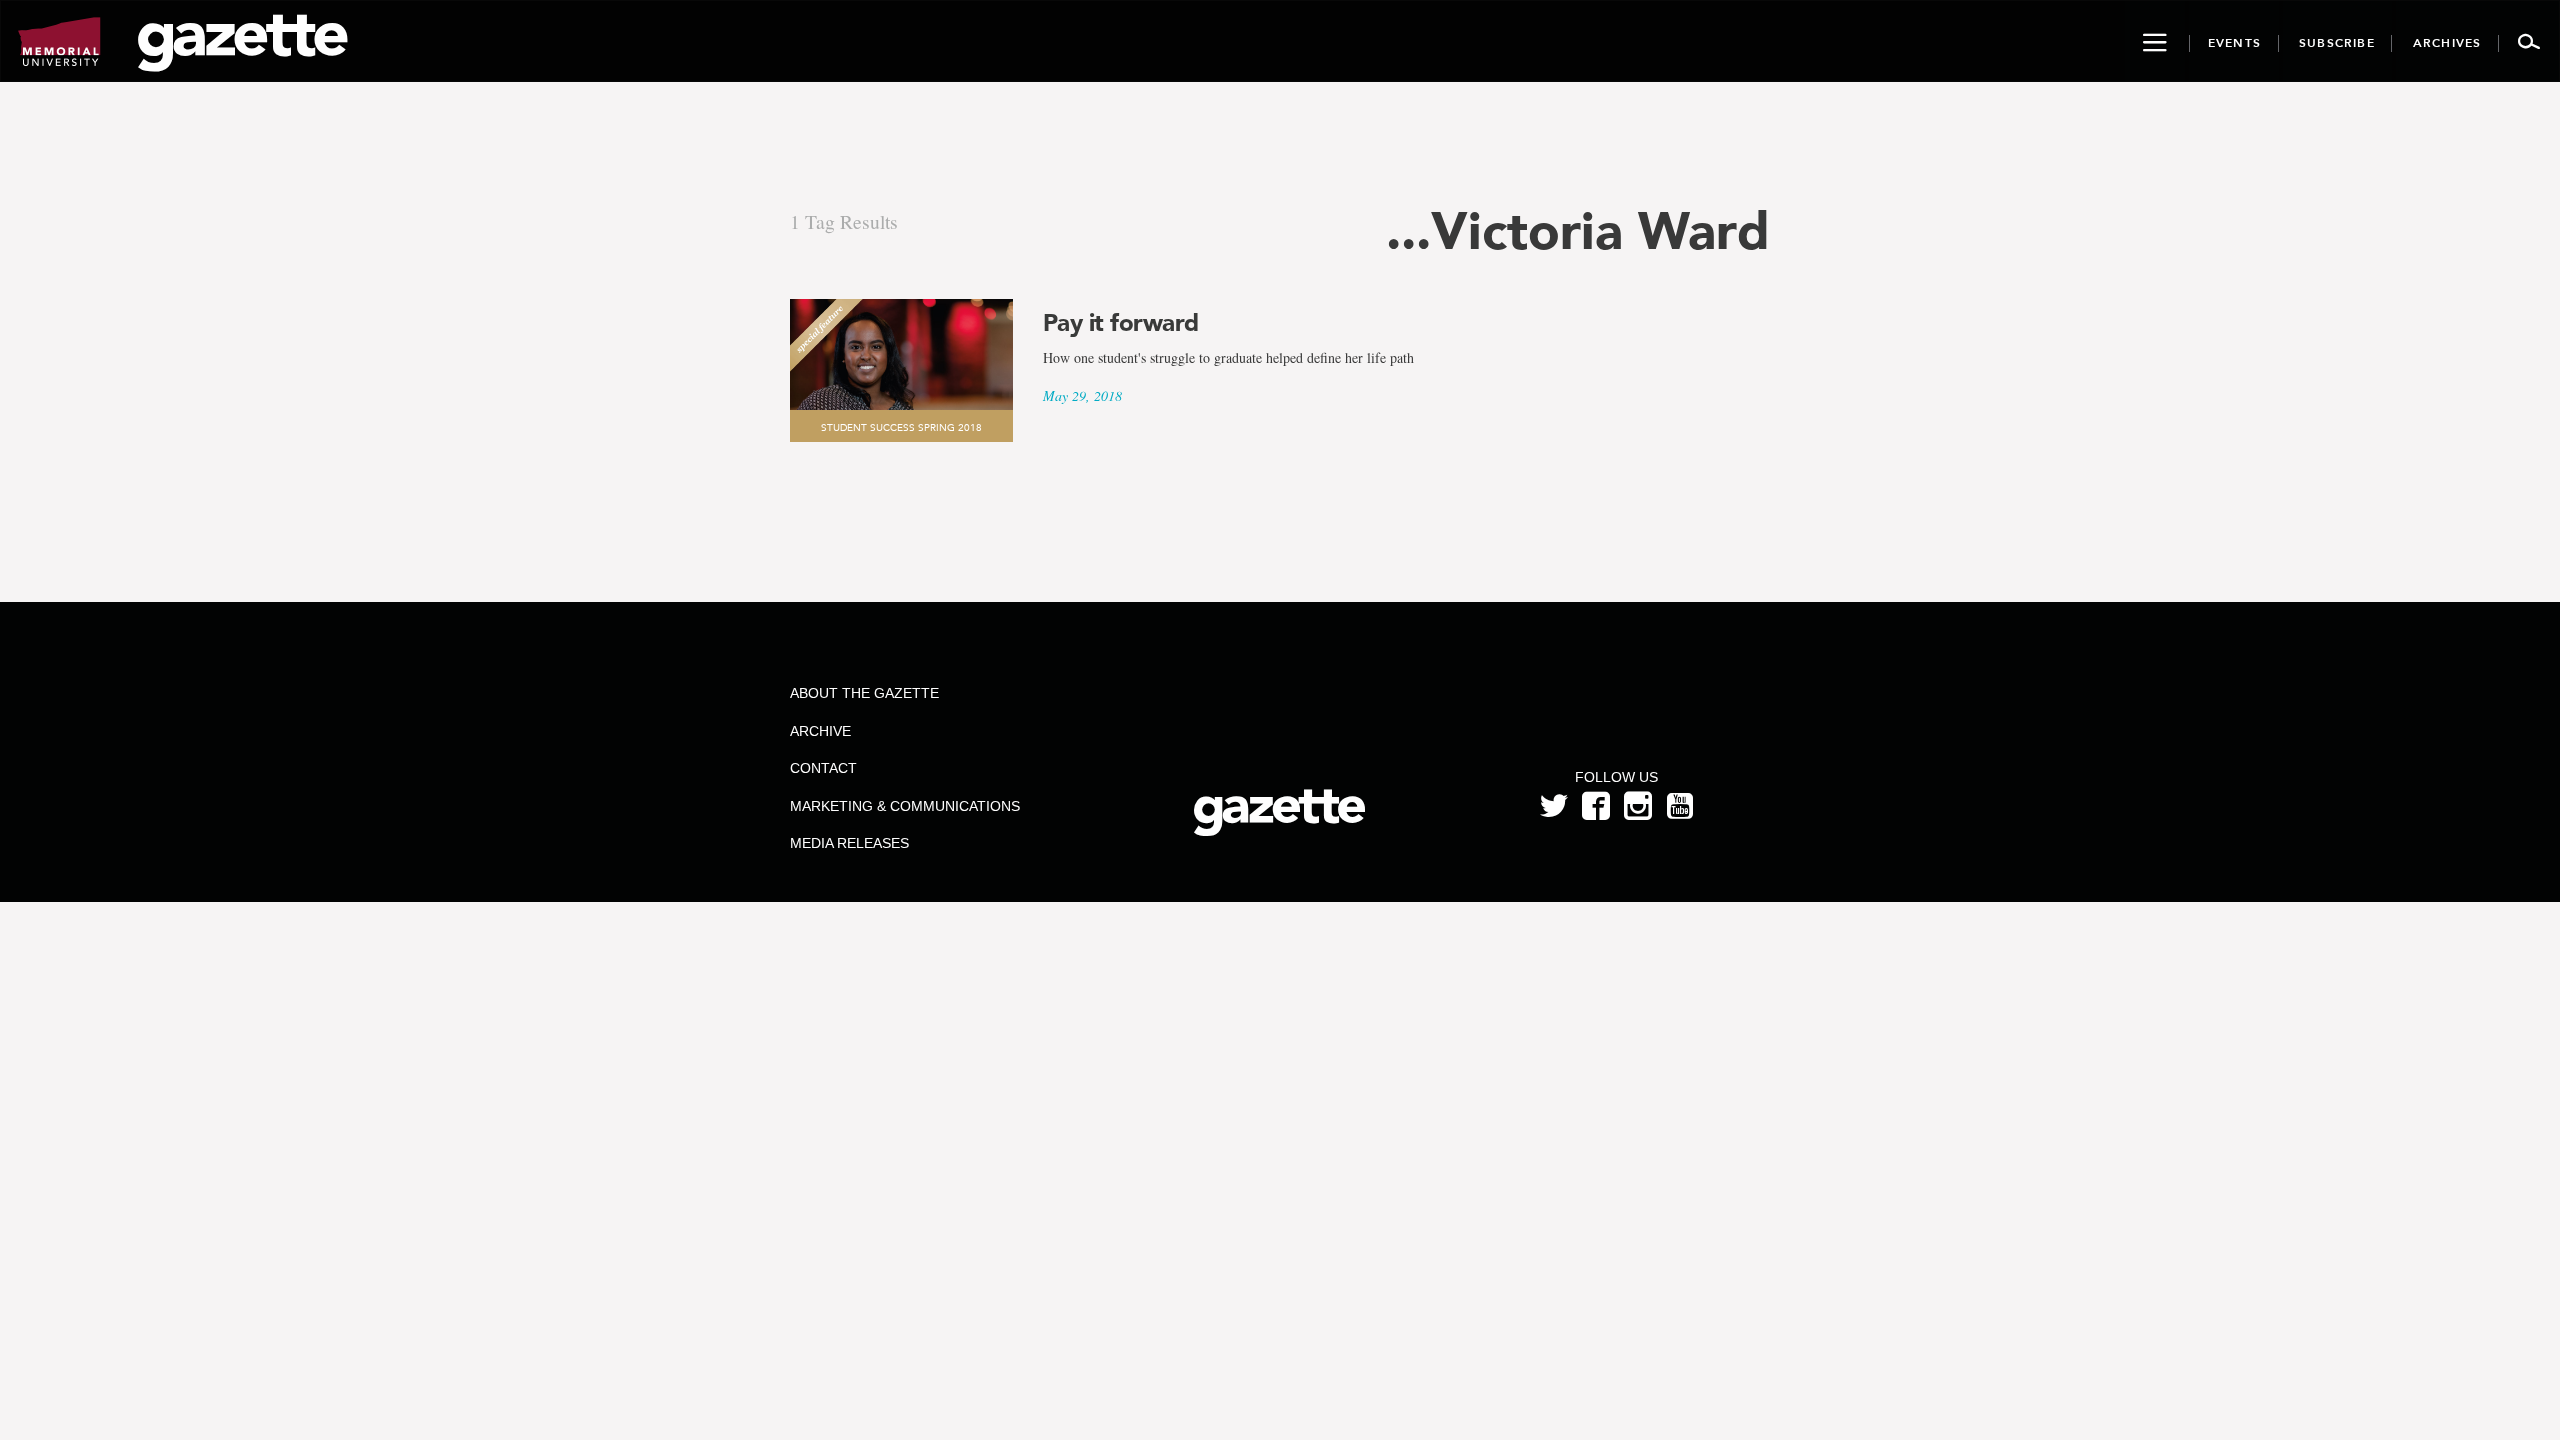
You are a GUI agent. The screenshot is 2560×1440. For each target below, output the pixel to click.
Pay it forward (1121, 323)
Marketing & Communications (905, 806)
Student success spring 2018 (901, 428)
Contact (823, 768)
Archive (820, 731)
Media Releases (849, 843)
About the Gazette (864, 693)
